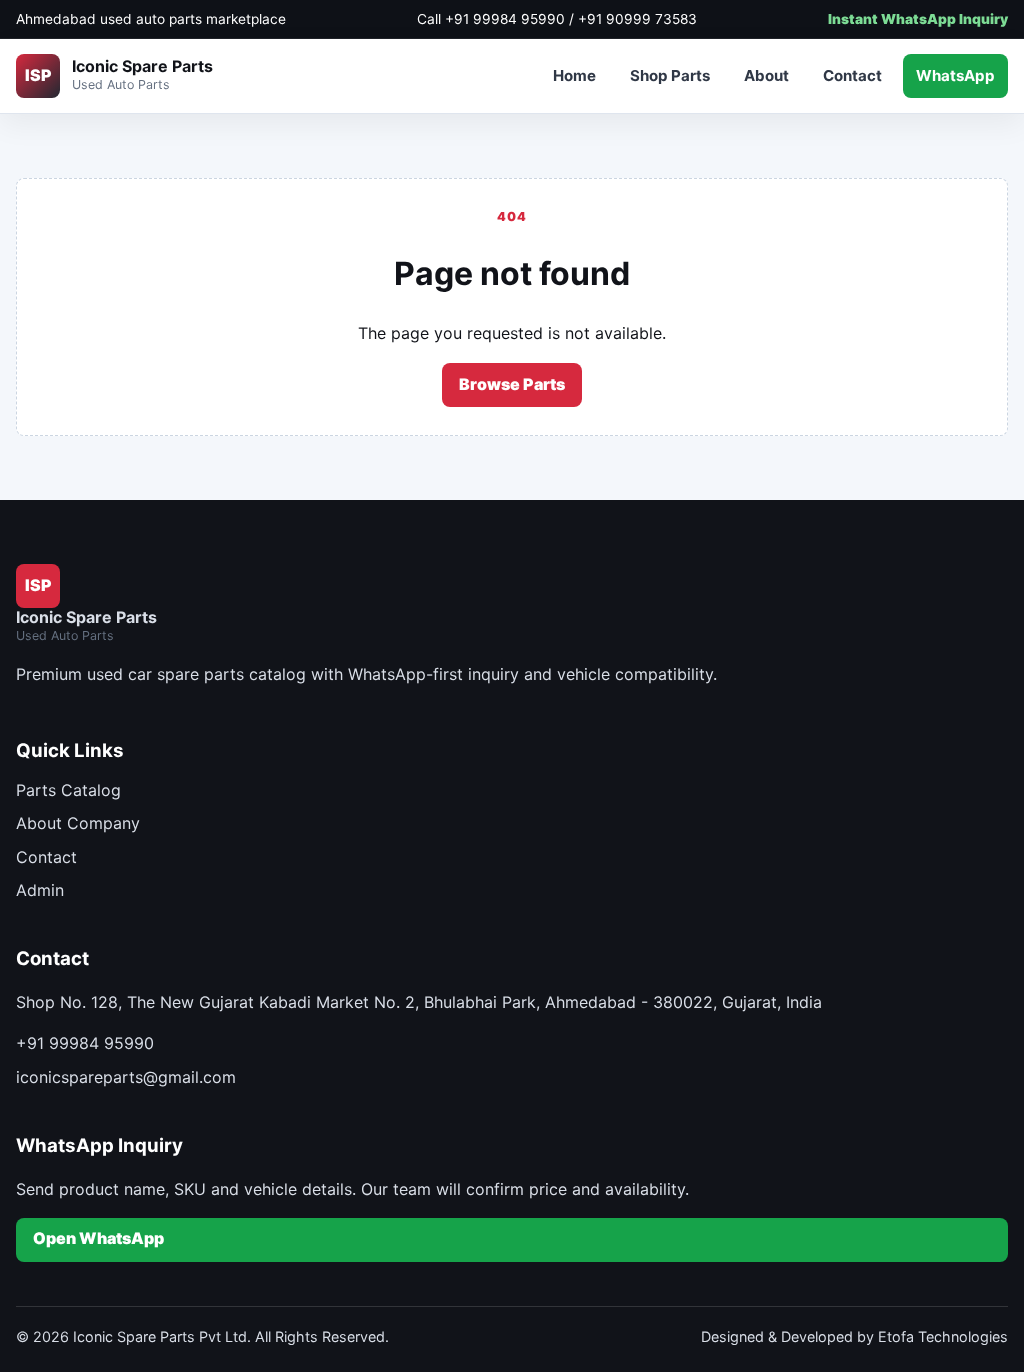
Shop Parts (670, 75)
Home (574, 75)
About (766, 75)
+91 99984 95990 (85, 1043)
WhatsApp (955, 75)
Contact (852, 75)
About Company (78, 823)
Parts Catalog (68, 790)
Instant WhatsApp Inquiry (918, 19)
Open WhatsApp (98, 1238)
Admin (40, 890)
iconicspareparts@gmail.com (126, 1077)
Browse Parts (512, 384)
